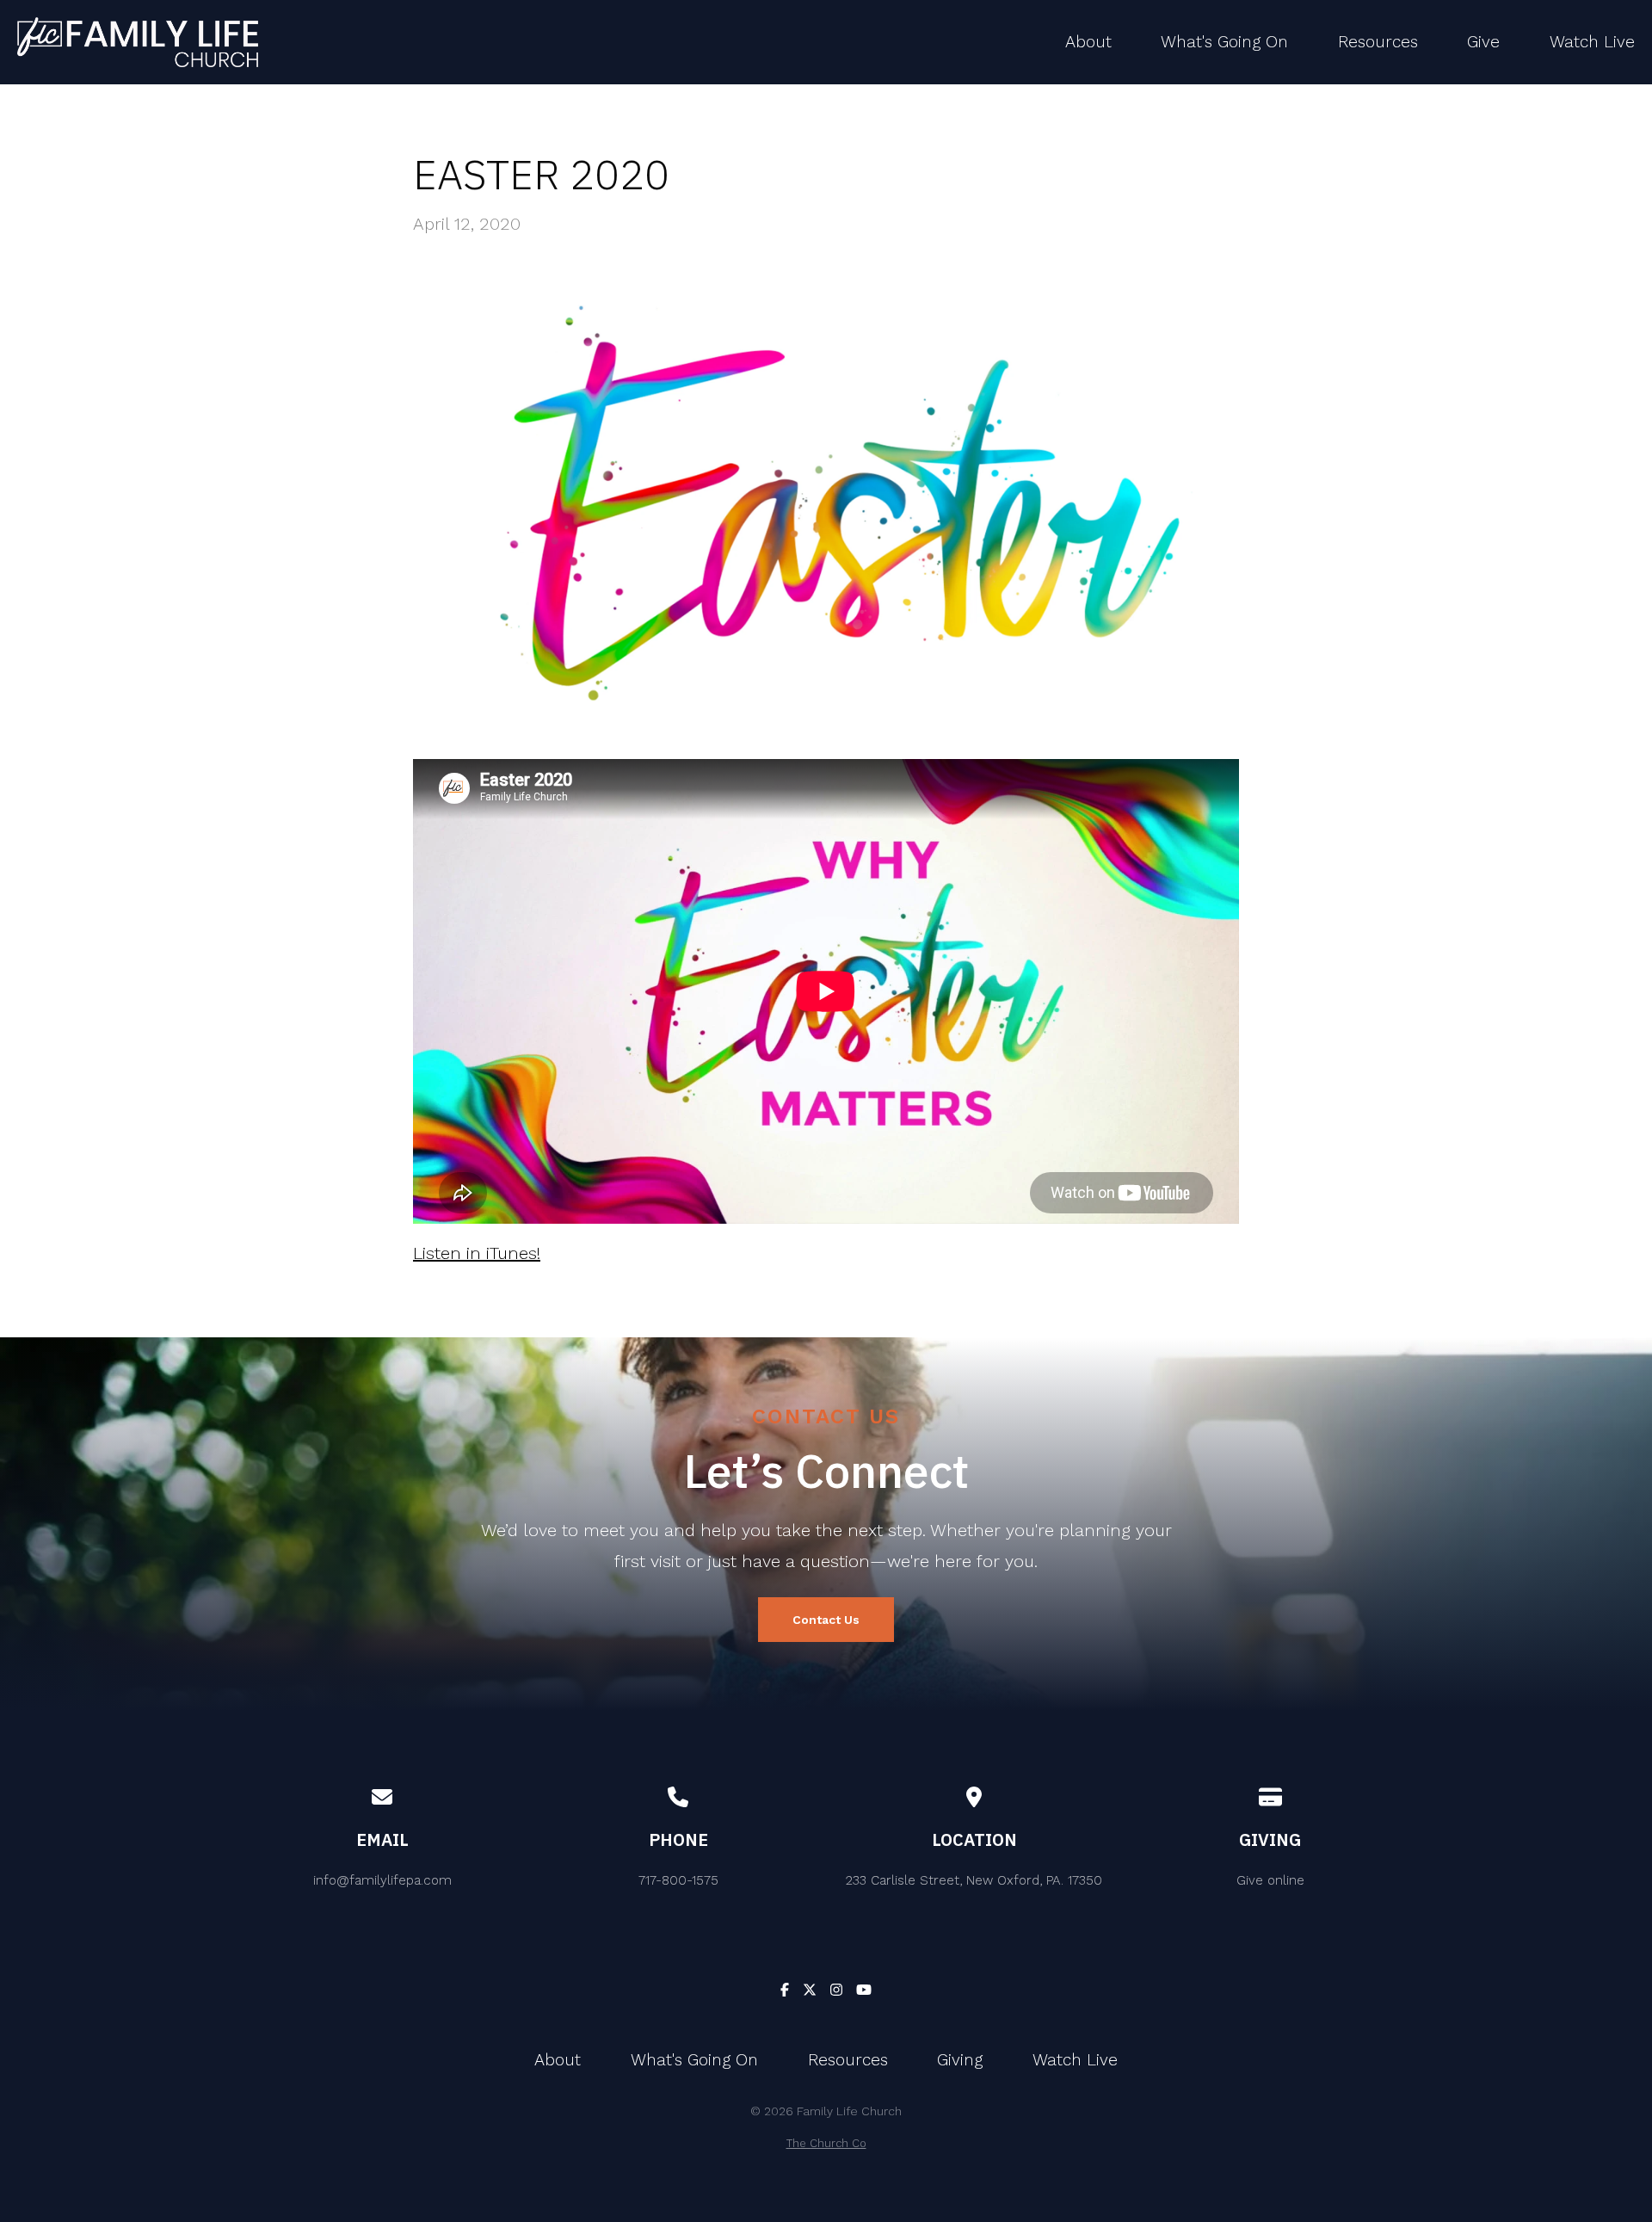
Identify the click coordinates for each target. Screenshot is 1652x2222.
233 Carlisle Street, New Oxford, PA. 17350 (974, 1880)
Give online (1270, 1880)
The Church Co (826, 2143)
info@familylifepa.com (382, 1880)
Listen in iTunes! (477, 1253)
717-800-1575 (678, 1880)
